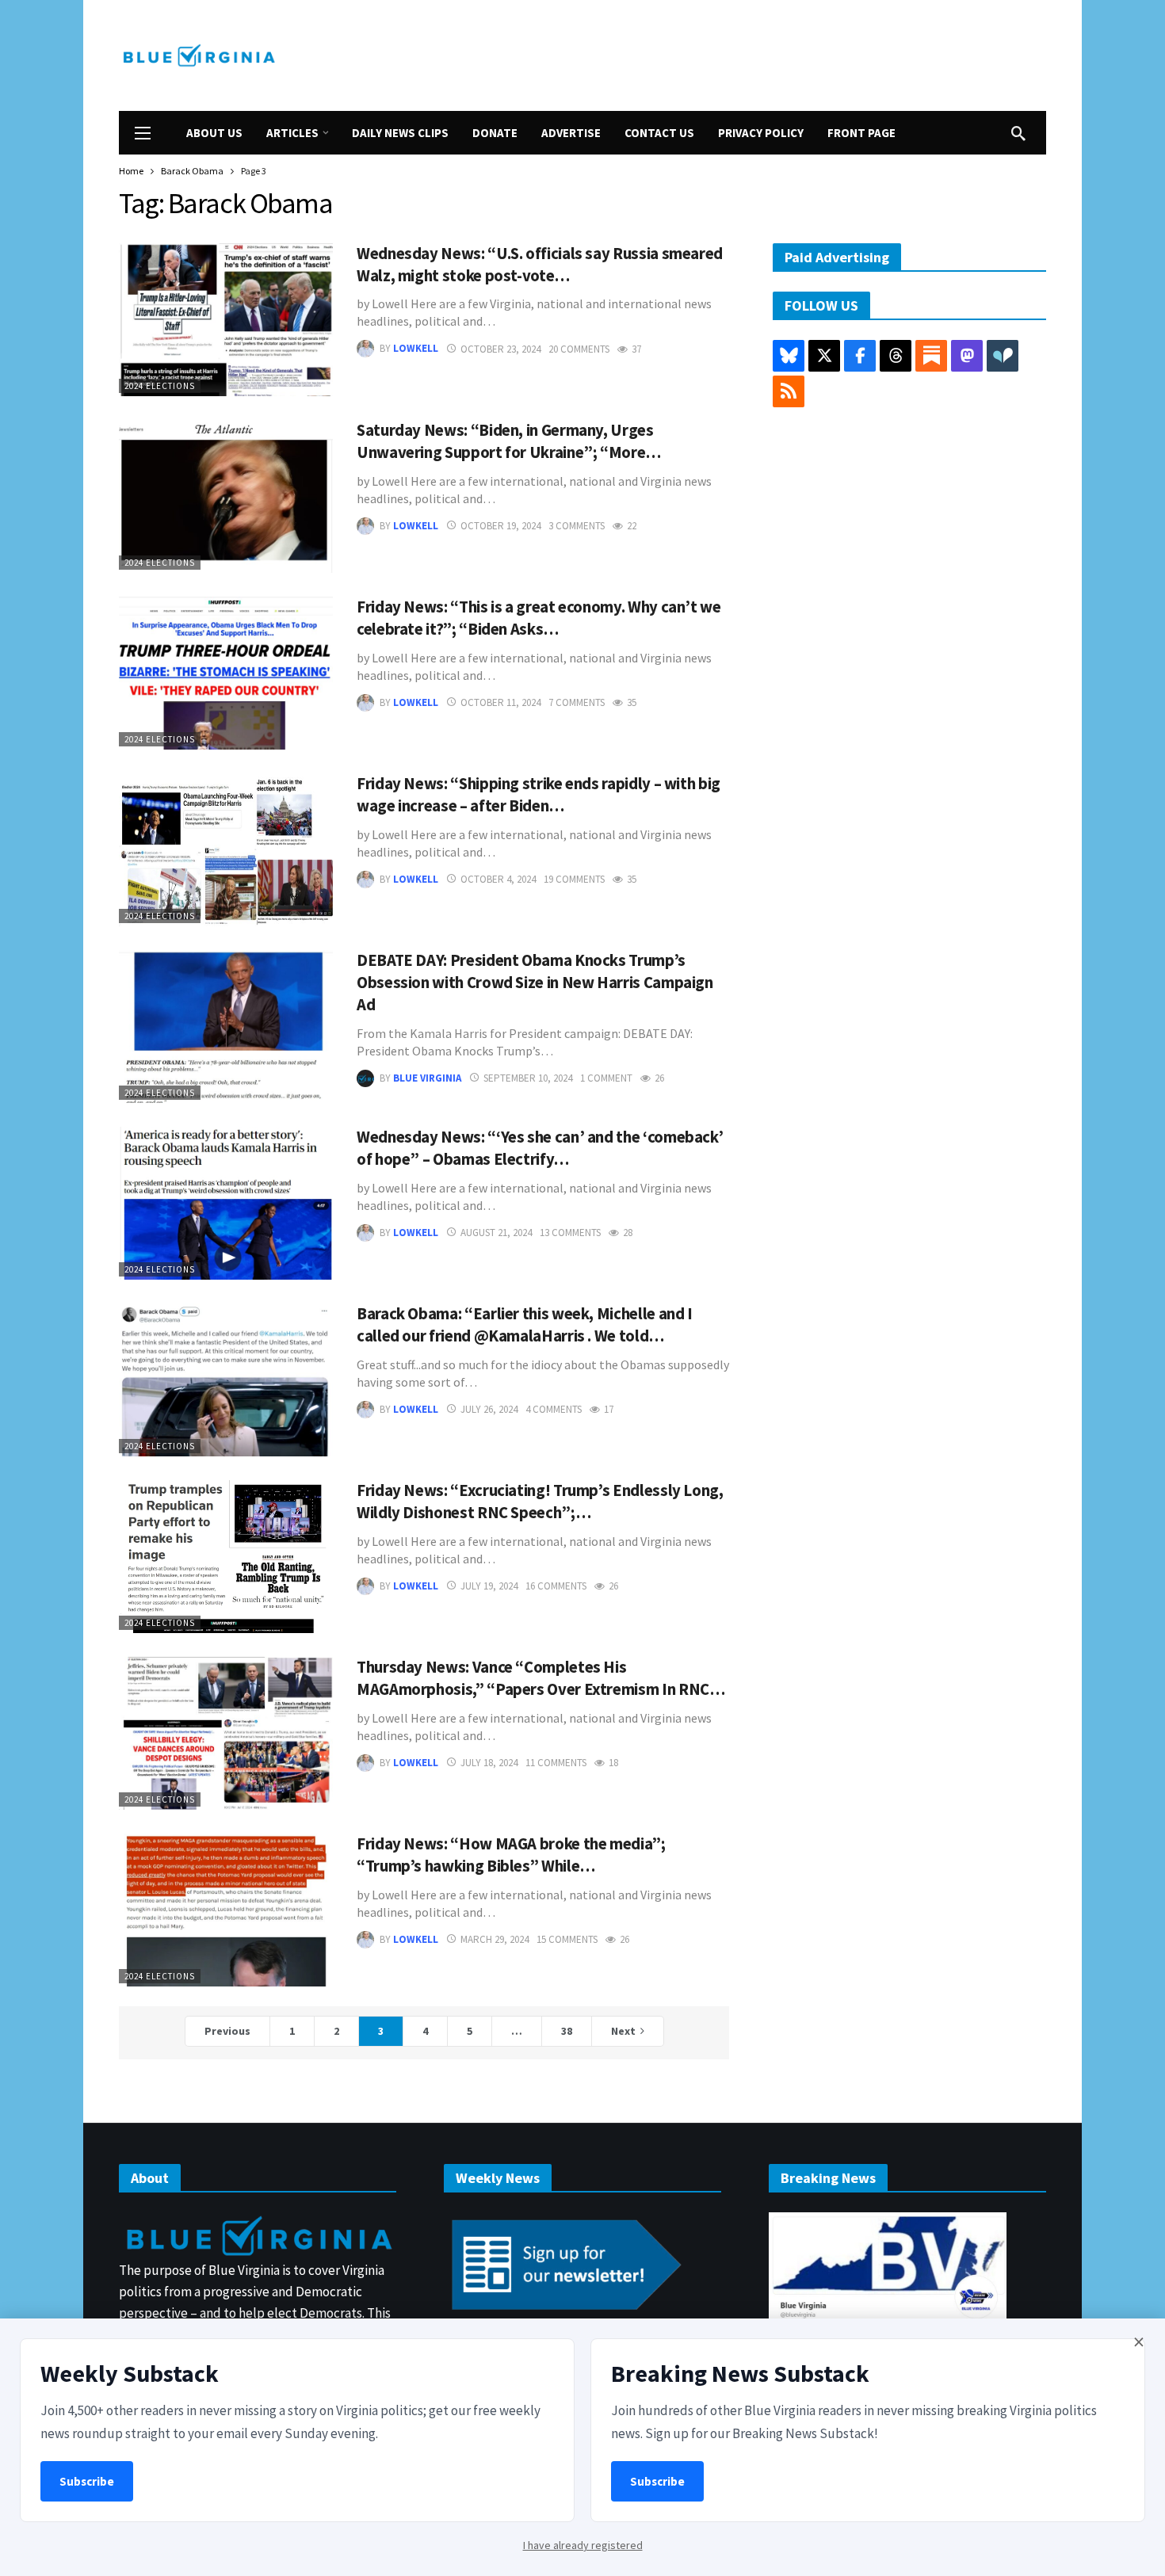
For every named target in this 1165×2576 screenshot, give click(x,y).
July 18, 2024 (489, 1763)
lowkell (416, 349)
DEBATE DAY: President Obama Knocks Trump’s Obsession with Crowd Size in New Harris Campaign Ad (535, 983)
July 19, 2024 (489, 1586)
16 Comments (556, 1586)
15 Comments (567, 1939)
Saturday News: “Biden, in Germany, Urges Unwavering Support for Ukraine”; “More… (509, 441)
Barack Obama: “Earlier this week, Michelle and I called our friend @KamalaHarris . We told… (525, 1325)
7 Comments (577, 702)
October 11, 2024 (500, 702)
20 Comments (579, 349)
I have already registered (583, 2545)
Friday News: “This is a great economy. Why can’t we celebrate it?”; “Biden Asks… (539, 618)
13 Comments (570, 1233)
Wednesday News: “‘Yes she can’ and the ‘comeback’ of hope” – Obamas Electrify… (540, 1148)
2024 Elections (160, 386)
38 (567, 2031)
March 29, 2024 (495, 1939)
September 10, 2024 (528, 1078)
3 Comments (577, 526)
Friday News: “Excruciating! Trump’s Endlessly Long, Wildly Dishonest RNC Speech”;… (540, 1502)
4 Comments (554, 1409)
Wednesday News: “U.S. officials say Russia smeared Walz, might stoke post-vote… (540, 265)
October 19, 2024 (500, 526)
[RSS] (789, 391)
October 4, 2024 (498, 879)
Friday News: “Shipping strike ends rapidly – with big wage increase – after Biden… (539, 795)
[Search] (1018, 133)
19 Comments (574, 879)
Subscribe (87, 2481)
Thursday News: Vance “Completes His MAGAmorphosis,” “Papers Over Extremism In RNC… (540, 1678)
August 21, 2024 (496, 1233)
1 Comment (606, 1078)
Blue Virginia (427, 1078)
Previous (227, 2031)
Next (623, 2031)
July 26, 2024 (489, 1409)
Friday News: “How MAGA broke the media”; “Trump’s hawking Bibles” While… (511, 1855)
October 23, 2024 (500, 349)
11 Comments (556, 1763)
